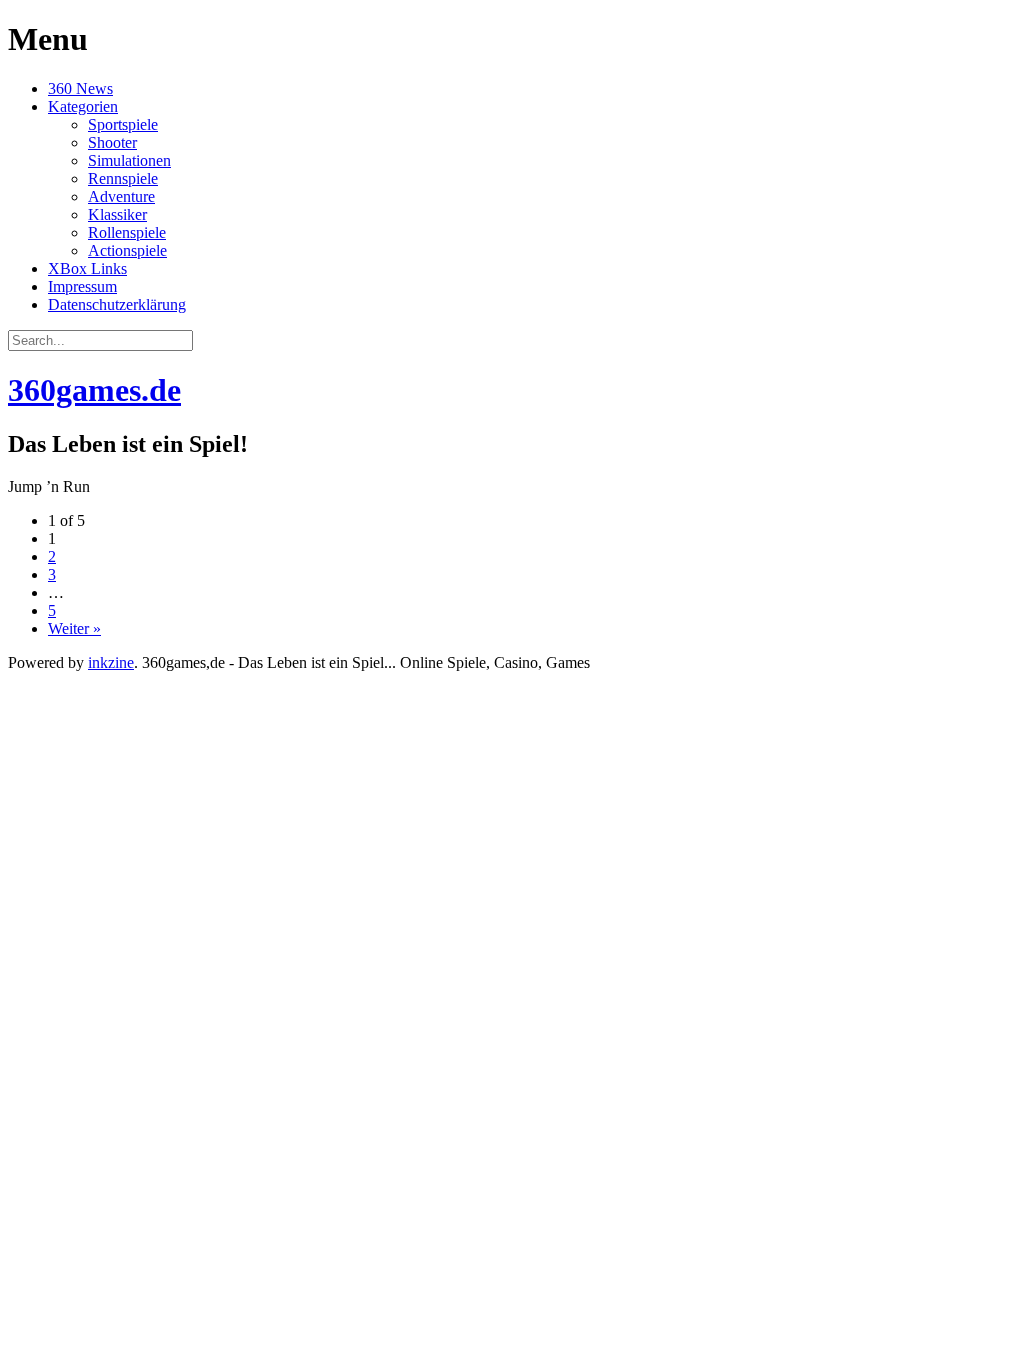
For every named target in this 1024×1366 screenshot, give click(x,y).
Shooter (112, 142)
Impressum (82, 286)
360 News (80, 88)
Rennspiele (123, 178)
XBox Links (87, 268)
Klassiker (117, 214)
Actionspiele (127, 250)
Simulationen (129, 160)
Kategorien (83, 106)
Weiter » (74, 628)
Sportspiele (123, 124)
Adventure (121, 196)
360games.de (94, 390)
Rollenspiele (127, 232)
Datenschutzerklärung (117, 304)
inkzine (111, 662)
